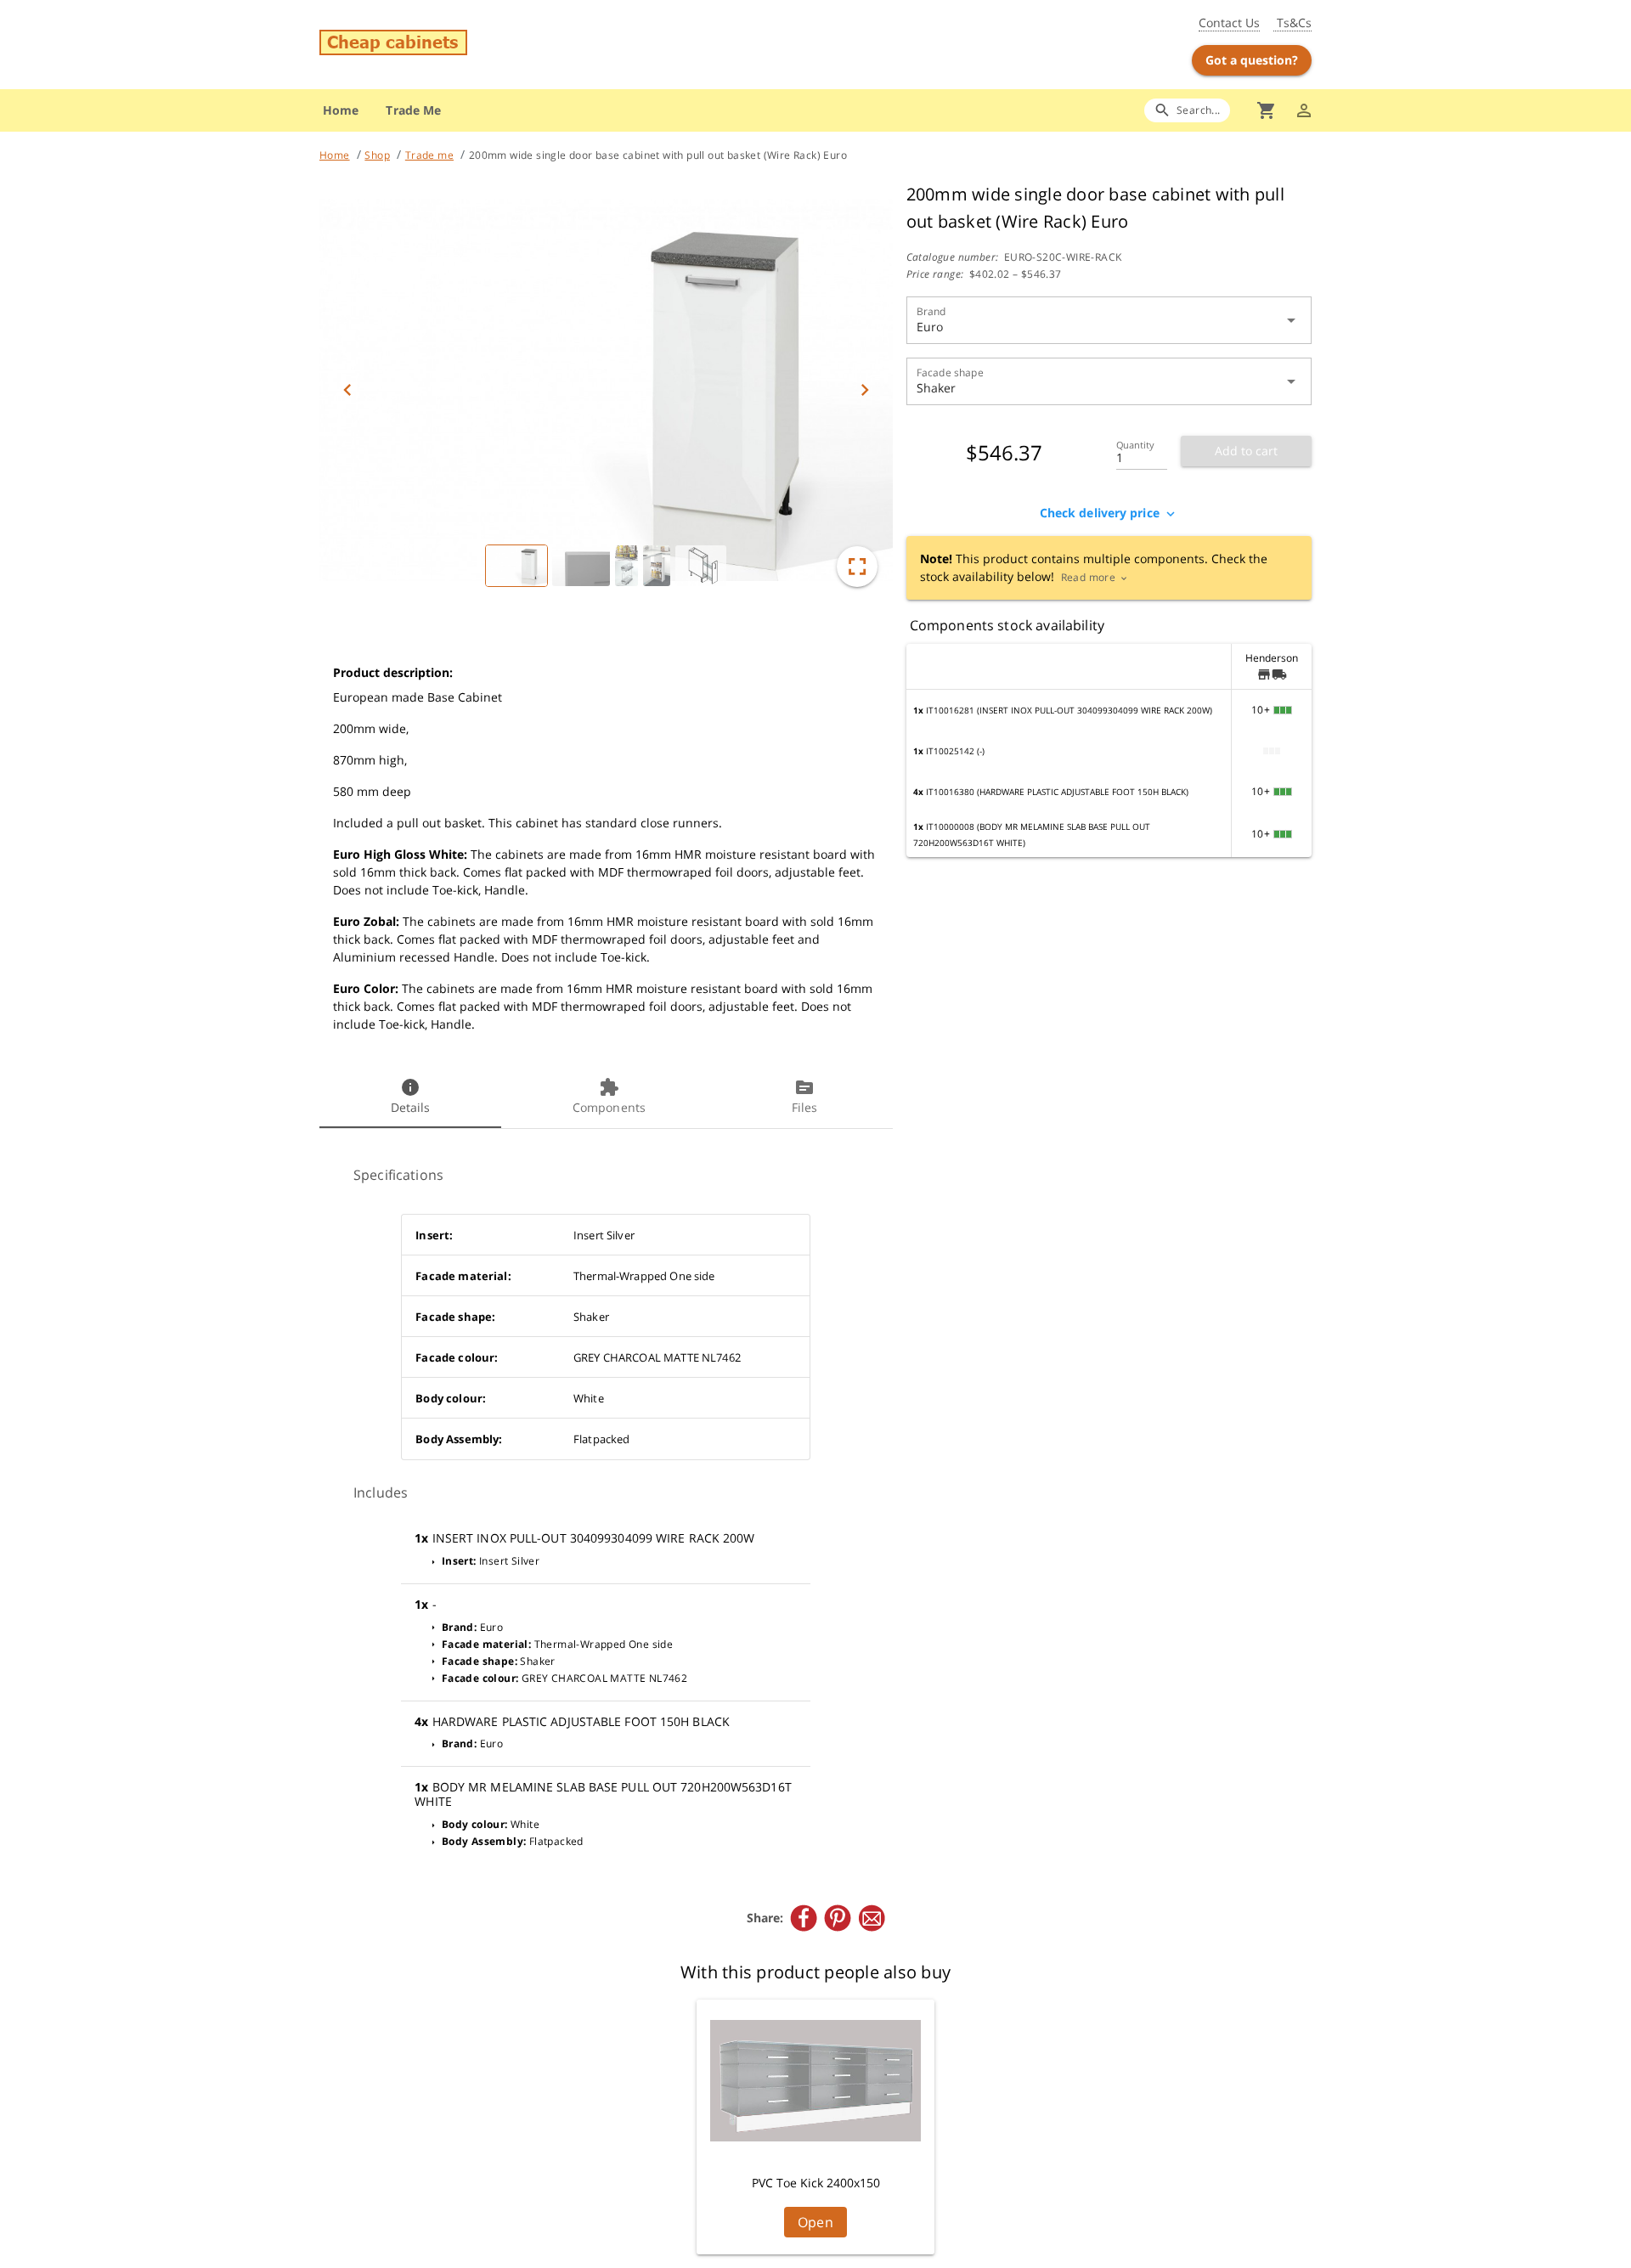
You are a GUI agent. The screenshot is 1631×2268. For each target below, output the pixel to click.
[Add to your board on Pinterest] (838, 1918)
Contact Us (1229, 23)
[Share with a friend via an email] (872, 1918)
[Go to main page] (483, 45)
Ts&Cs (1292, 23)
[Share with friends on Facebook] (804, 1918)
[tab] (410, 1097)
